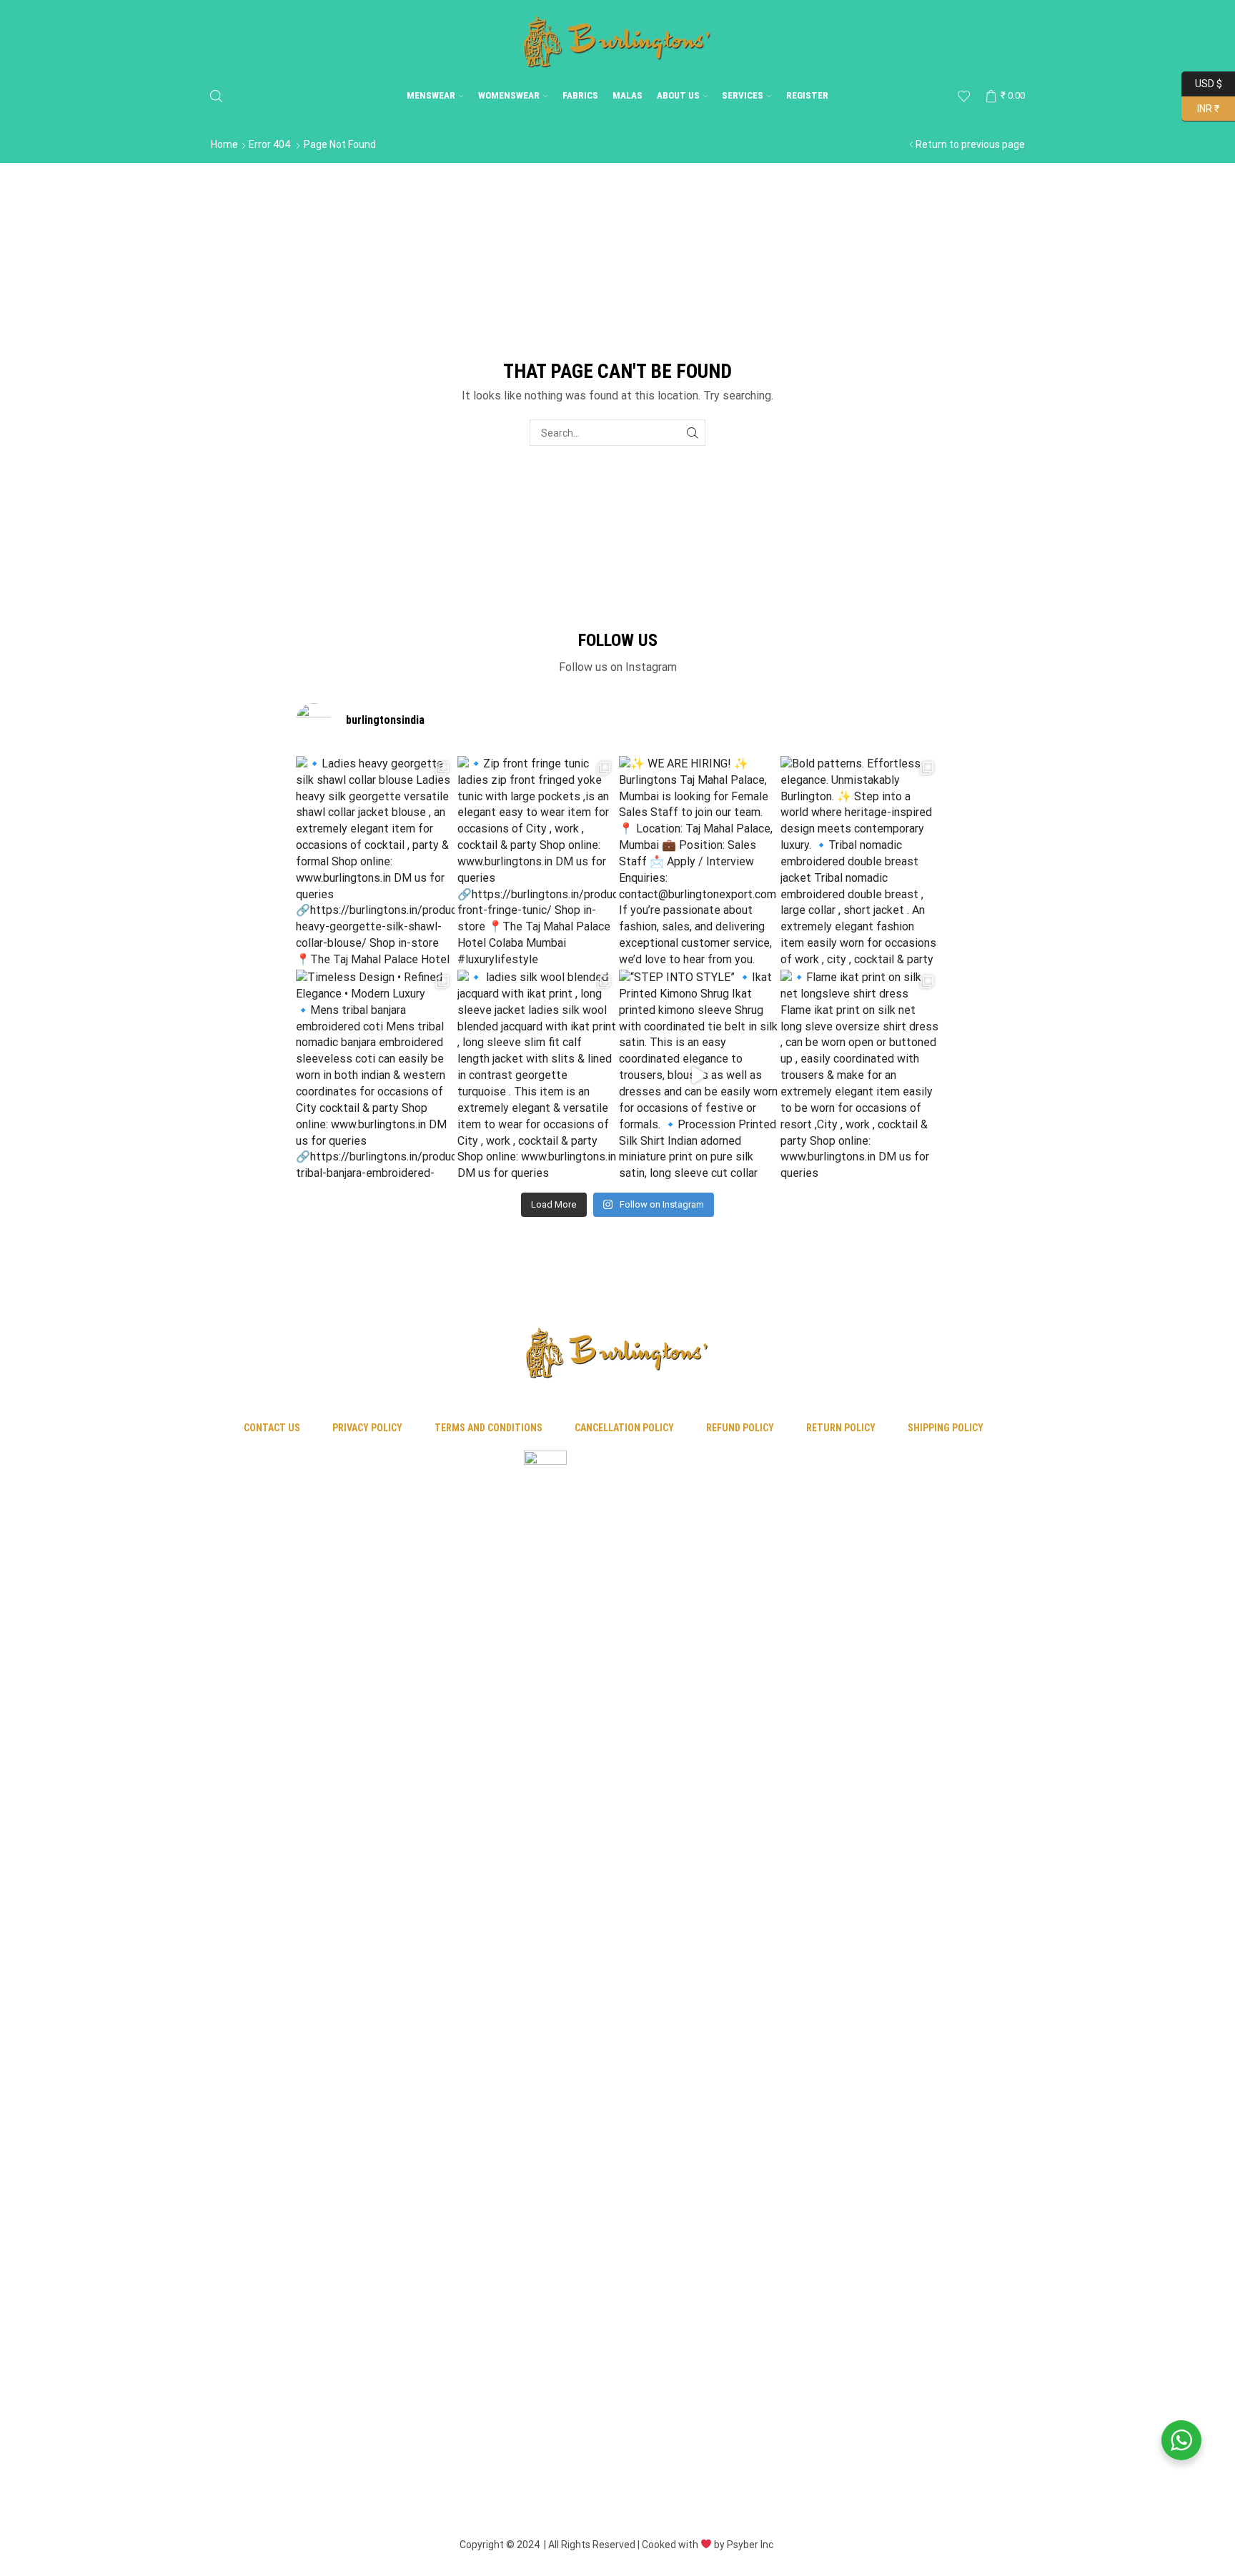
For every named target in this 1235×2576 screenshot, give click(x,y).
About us (678, 95)
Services (743, 95)
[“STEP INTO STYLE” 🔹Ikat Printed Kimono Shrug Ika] (698, 1075)
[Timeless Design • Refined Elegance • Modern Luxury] (375, 1075)
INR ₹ (1200, 107)
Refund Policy (740, 1428)
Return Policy (841, 1428)
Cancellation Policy (624, 1428)
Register (807, 95)
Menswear (431, 95)
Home (224, 144)
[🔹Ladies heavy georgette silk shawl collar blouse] (375, 861)
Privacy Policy (367, 1428)
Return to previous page (970, 144)
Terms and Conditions (488, 1428)
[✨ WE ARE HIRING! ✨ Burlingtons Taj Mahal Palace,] (698, 861)
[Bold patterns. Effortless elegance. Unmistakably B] (860, 861)
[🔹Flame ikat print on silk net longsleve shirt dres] (860, 1075)
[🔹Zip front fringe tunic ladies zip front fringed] (537, 861)
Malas (628, 95)
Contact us (272, 1428)
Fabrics (580, 95)
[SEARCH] (692, 433)
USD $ (1208, 82)
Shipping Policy (946, 1428)
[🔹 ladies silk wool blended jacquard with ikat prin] (537, 1075)
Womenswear (509, 95)
